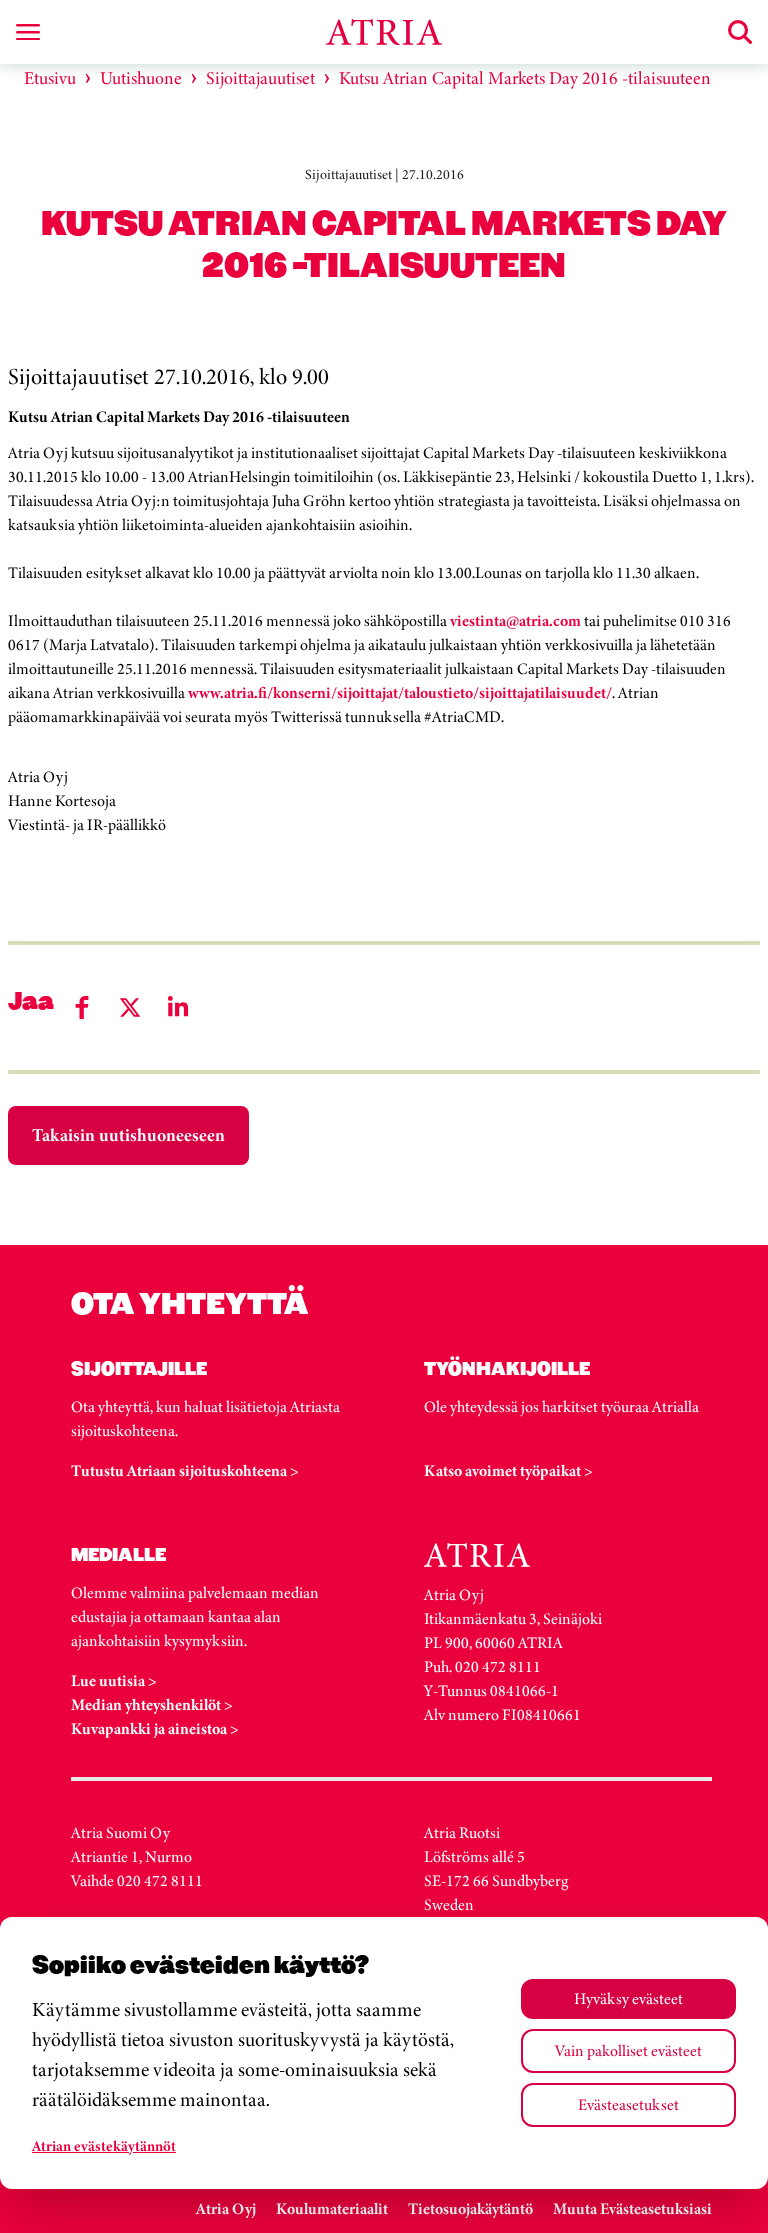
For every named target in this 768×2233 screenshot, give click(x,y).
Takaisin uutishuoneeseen (128, 1135)
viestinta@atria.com (515, 620)
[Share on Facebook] (82, 1007)
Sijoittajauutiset (260, 78)
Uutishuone (141, 78)
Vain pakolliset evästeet (628, 2050)
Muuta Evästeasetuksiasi (632, 2208)
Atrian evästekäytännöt (104, 2146)
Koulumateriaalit (332, 2208)
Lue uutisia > (114, 1680)
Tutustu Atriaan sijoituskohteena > (185, 1470)
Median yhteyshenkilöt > (152, 1704)
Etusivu (50, 78)
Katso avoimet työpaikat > (508, 1470)
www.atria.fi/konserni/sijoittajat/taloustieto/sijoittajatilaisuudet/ (400, 692)
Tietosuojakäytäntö (470, 2208)
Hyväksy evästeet (628, 1998)
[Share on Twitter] (130, 1007)
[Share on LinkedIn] (178, 1007)
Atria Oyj (226, 2208)
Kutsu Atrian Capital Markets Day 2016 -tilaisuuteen (525, 78)
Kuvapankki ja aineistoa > (155, 1728)
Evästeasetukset (628, 2104)
